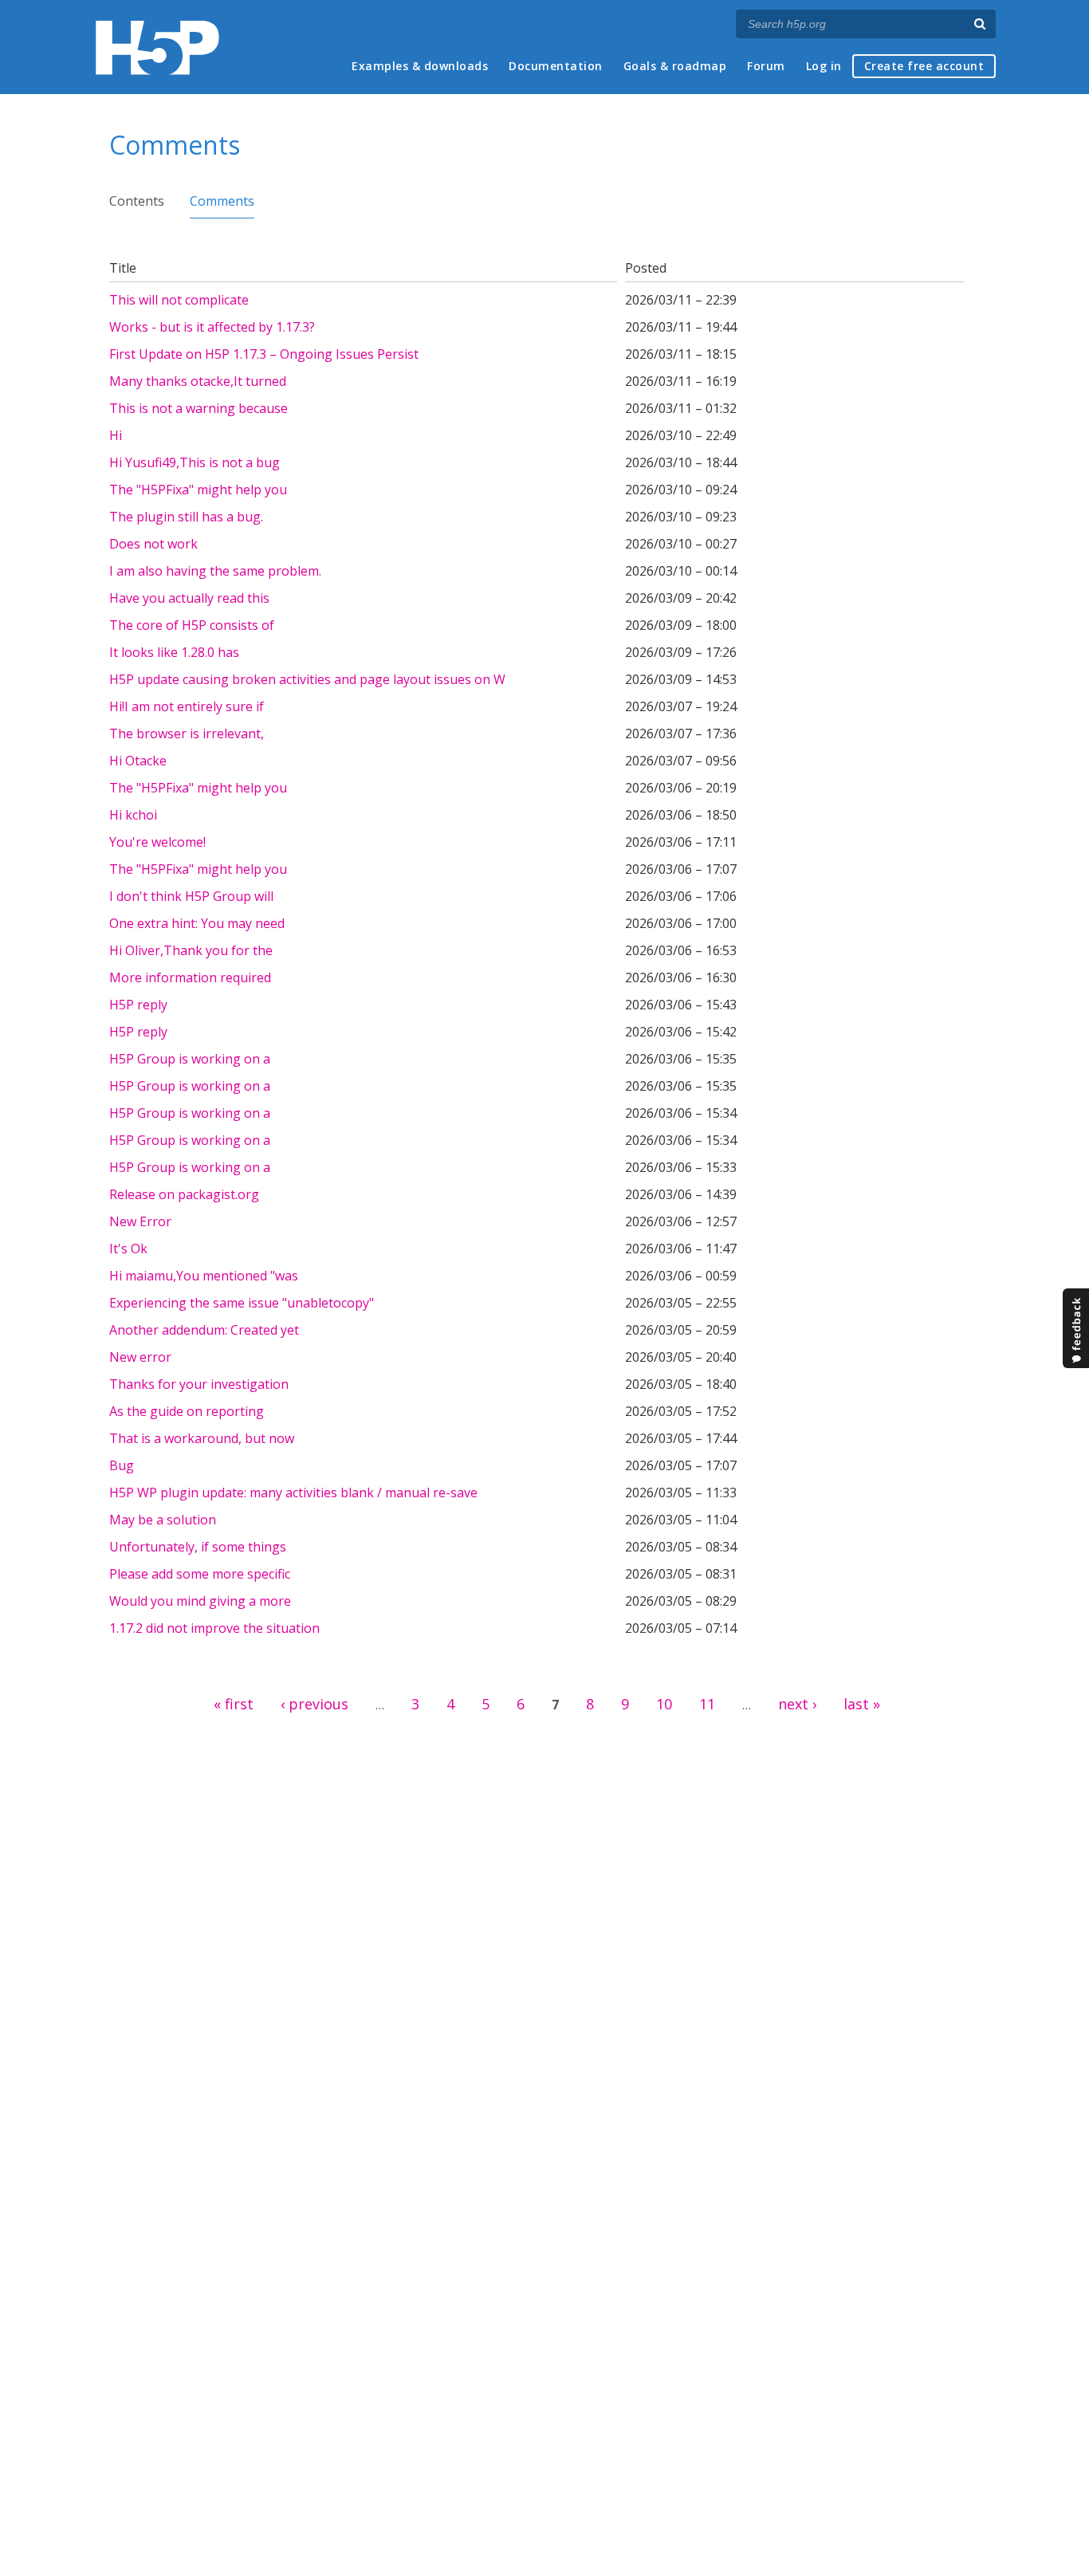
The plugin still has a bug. (186, 517)
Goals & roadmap (675, 66)
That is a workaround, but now (202, 1438)
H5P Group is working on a (190, 1059)
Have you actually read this (189, 598)
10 (664, 1704)
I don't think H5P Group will (191, 896)
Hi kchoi (133, 815)
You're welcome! (157, 842)
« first (234, 1704)
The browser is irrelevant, (187, 733)
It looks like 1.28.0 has (174, 652)
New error (140, 1357)
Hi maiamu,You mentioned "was (204, 1276)
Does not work (153, 544)
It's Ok (128, 1249)
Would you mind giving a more (200, 1601)
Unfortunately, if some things (198, 1547)
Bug (122, 1465)
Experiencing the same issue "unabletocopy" (242, 1303)
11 (707, 1704)
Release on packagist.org (184, 1194)
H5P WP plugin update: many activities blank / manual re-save (293, 1493)
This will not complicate (179, 300)
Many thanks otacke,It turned (198, 381)
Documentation (556, 66)
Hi (116, 435)
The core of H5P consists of (192, 625)
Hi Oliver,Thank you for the (191, 950)
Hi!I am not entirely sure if (187, 706)
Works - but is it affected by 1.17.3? (212, 327)
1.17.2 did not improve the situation (214, 1628)
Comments (222, 201)
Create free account (924, 66)
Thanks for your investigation (199, 1384)
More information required (190, 977)
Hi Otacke (138, 761)
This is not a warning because (199, 408)
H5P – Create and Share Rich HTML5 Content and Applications (157, 47)
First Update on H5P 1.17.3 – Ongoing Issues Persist (264, 354)
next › (797, 1704)
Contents (137, 201)
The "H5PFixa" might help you (198, 490)
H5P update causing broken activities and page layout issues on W (307, 679)
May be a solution (163, 1520)
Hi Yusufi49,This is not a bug (195, 462)
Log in (824, 66)
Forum (766, 66)
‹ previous (315, 1704)
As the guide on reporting (187, 1411)
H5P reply (138, 1005)
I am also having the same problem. (215, 571)
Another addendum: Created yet (204, 1330)
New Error (140, 1221)
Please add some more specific (200, 1574)
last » (862, 1704)
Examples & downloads (420, 66)
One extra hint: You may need (197, 923)
